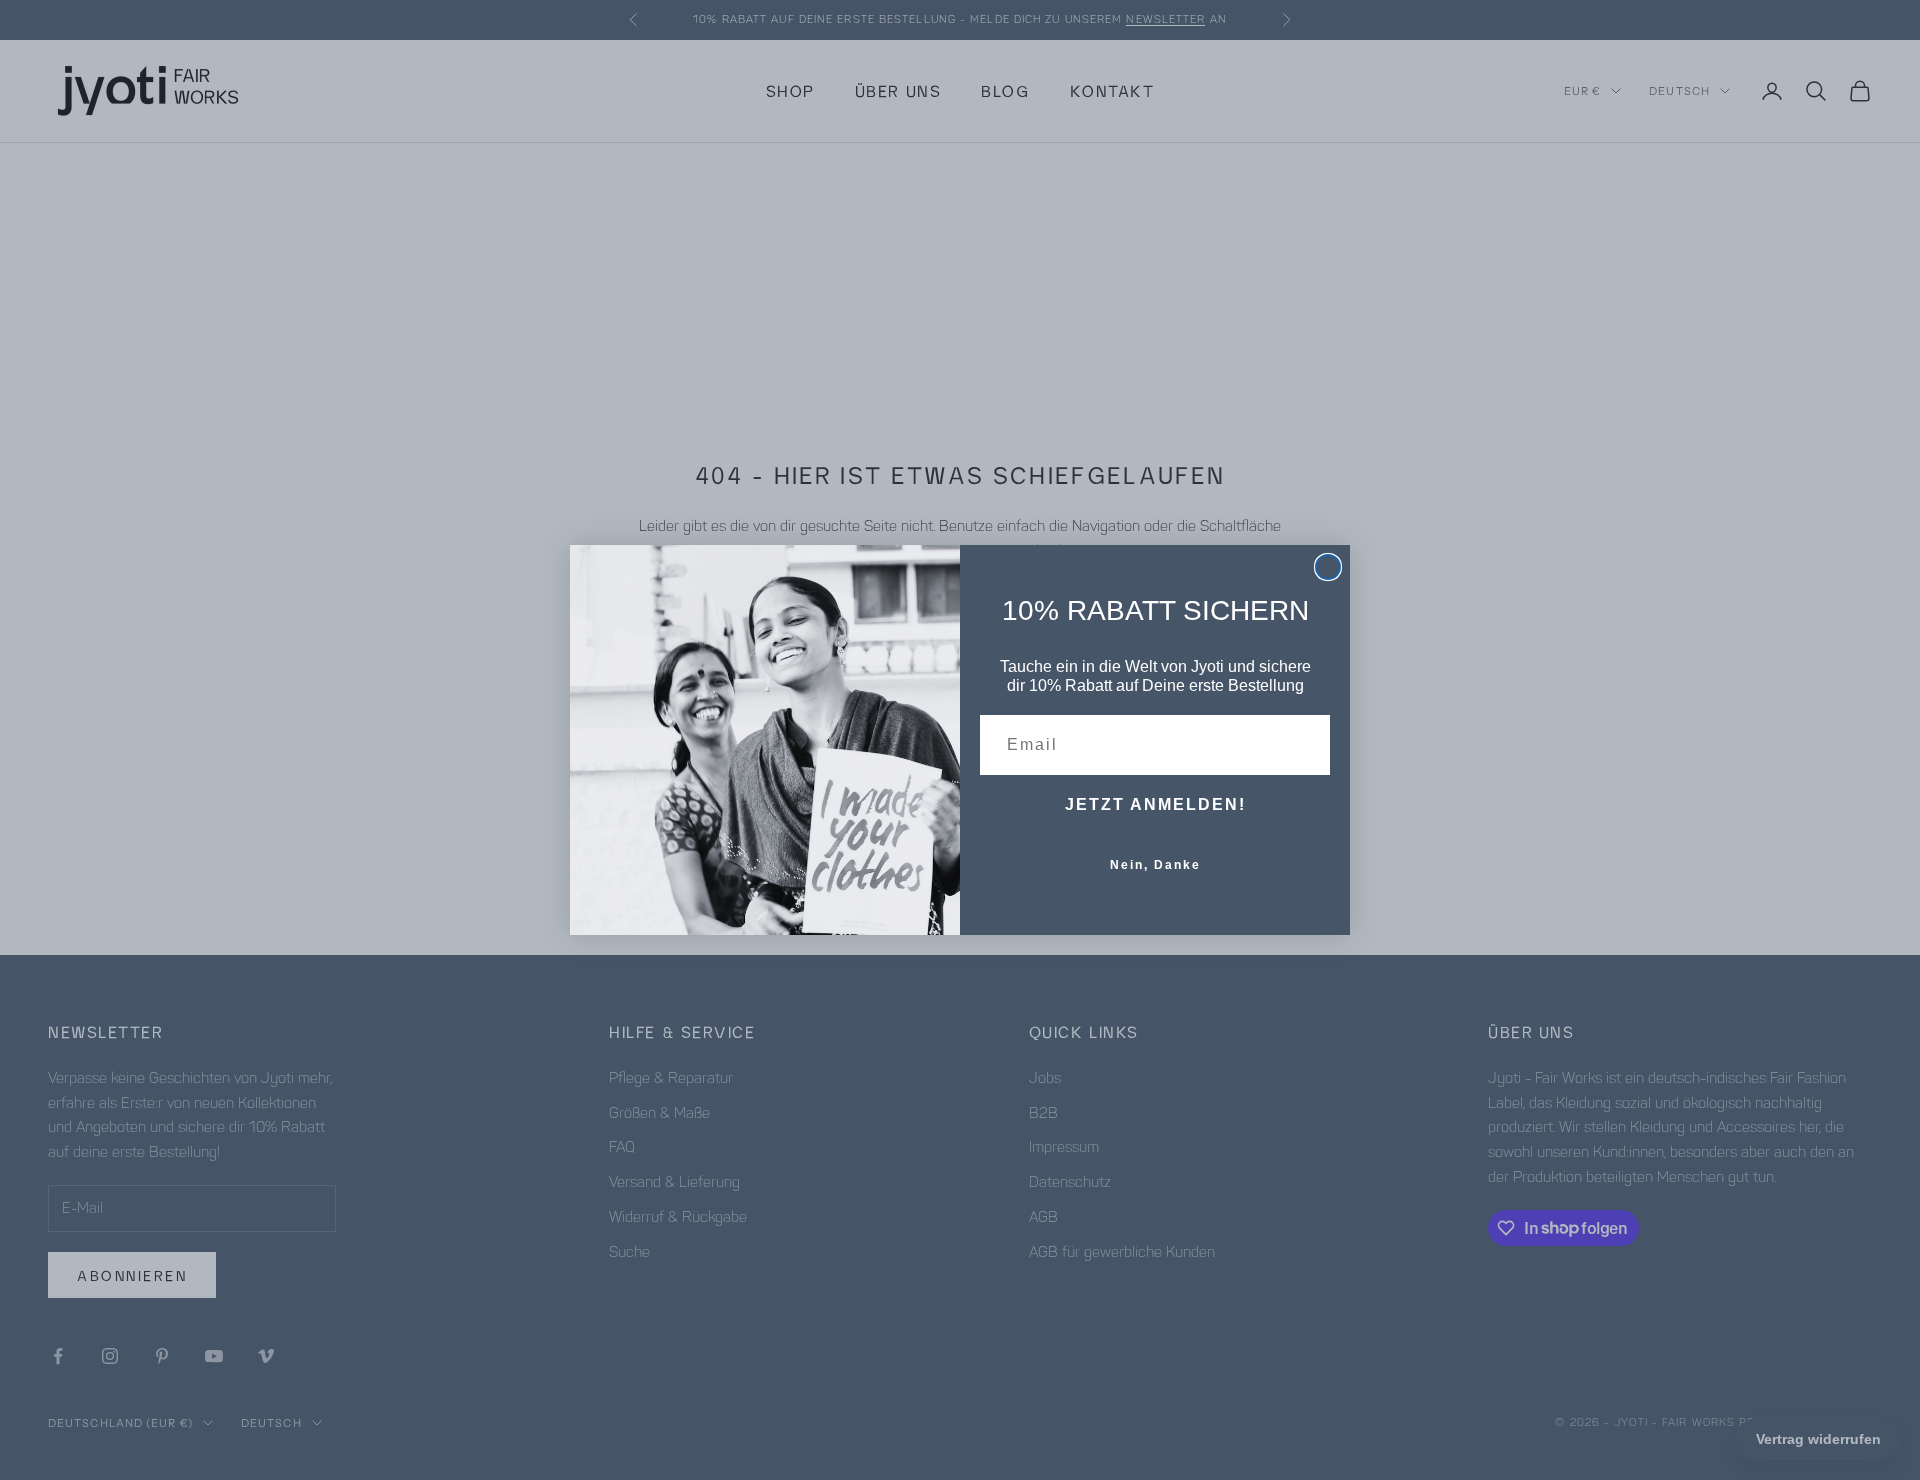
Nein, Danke (1155, 865)
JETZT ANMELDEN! (1155, 804)
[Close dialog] (1328, 567)
